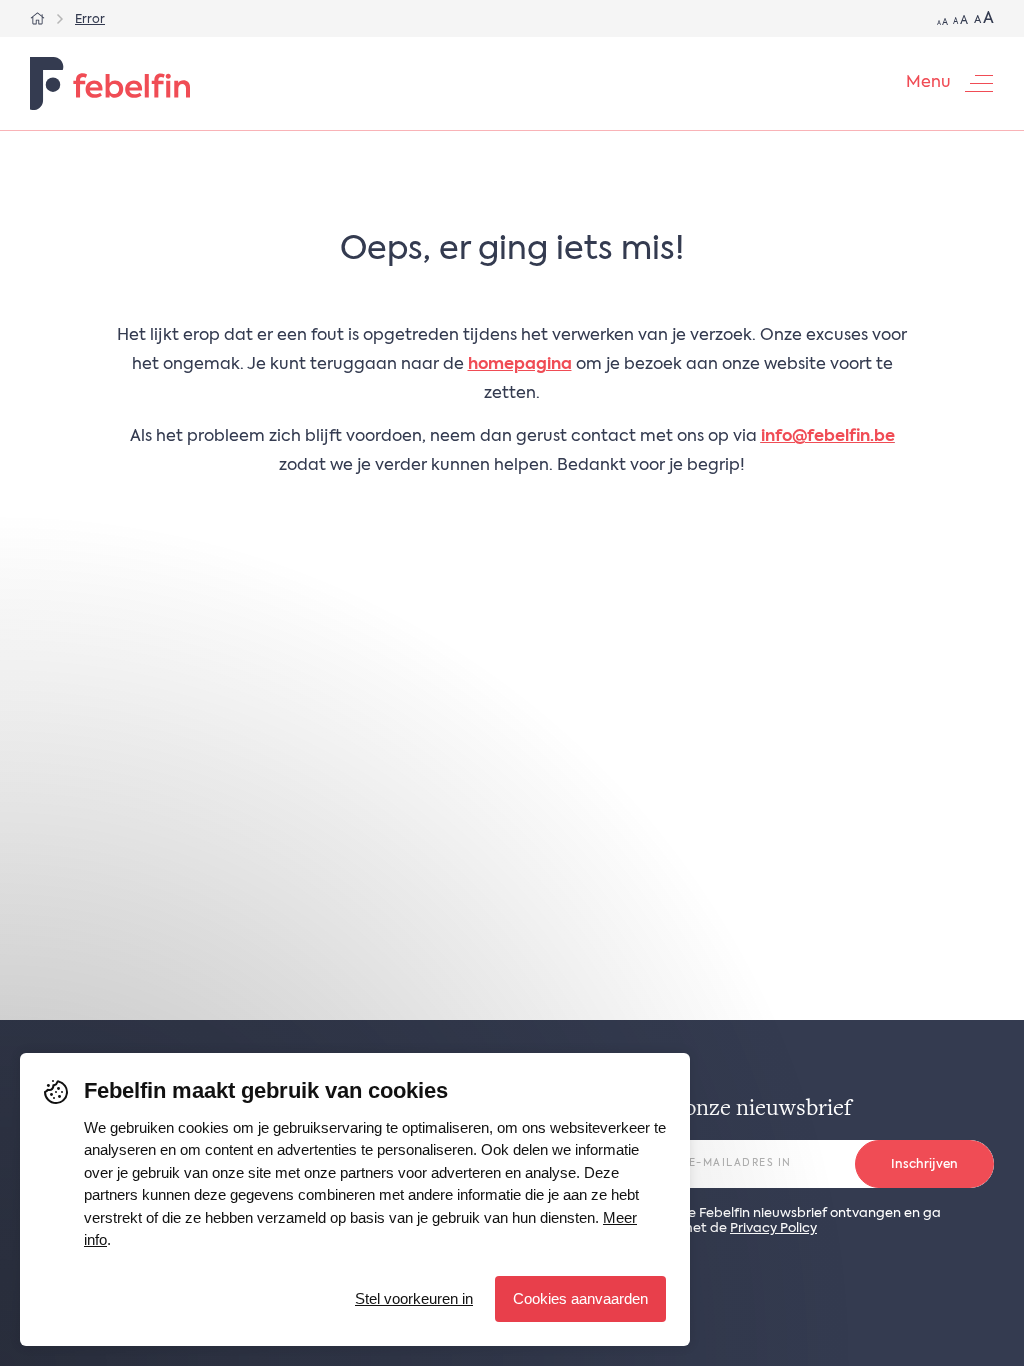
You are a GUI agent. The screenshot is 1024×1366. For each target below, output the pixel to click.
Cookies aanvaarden (580, 1298)
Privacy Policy (773, 1228)
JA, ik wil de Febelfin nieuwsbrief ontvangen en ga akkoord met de (782, 1221)
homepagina (520, 365)
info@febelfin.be (828, 437)
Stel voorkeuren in (414, 1298)
